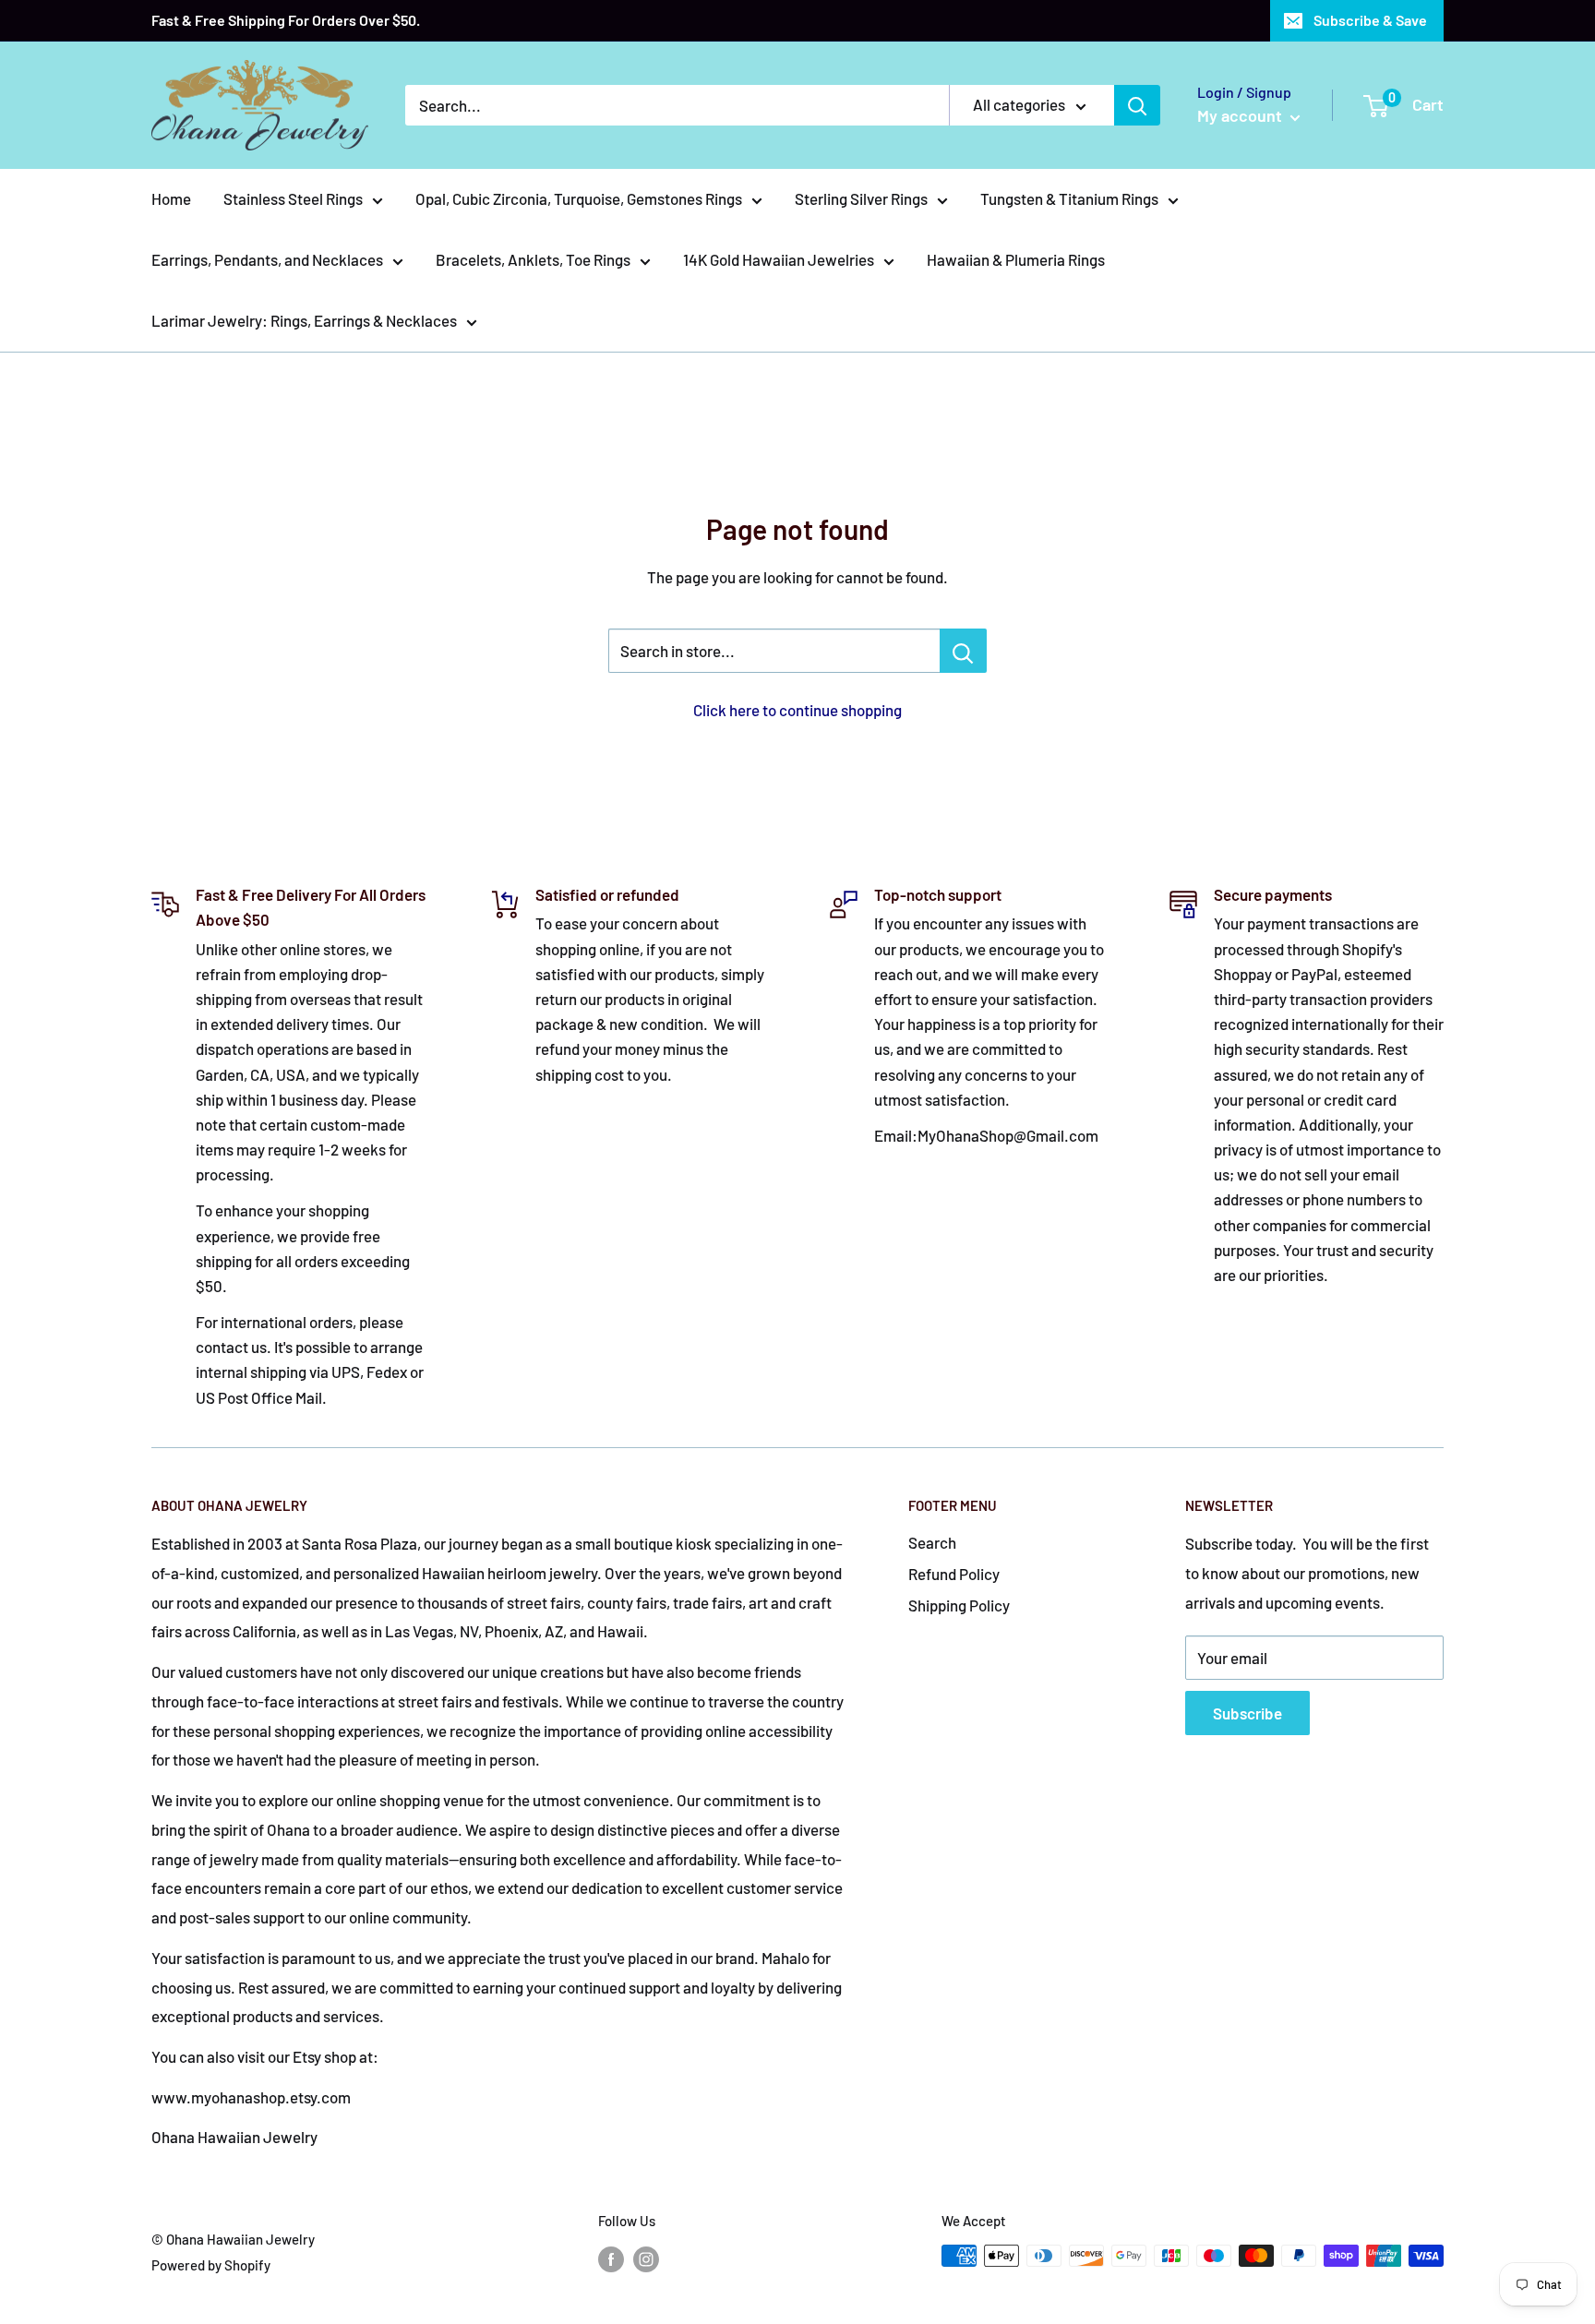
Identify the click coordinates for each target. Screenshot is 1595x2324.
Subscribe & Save (1370, 20)
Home (171, 198)
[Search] (1137, 105)
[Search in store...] (963, 651)
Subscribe (1247, 1713)
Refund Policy (954, 1574)
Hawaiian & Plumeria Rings (1016, 259)
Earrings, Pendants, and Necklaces (267, 259)
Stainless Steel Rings (293, 198)
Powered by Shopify (211, 2265)
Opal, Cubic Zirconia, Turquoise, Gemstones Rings (579, 198)
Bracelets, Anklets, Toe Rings (533, 259)
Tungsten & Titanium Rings (1069, 198)
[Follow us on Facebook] (611, 2258)
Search (932, 1542)
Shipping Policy (959, 1605)
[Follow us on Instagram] (646, 2258)
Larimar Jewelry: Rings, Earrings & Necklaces (304, 320)
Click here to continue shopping (797, 710)
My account (1241, 115)
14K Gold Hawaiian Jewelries (779, 259)
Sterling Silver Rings (861, 198)
